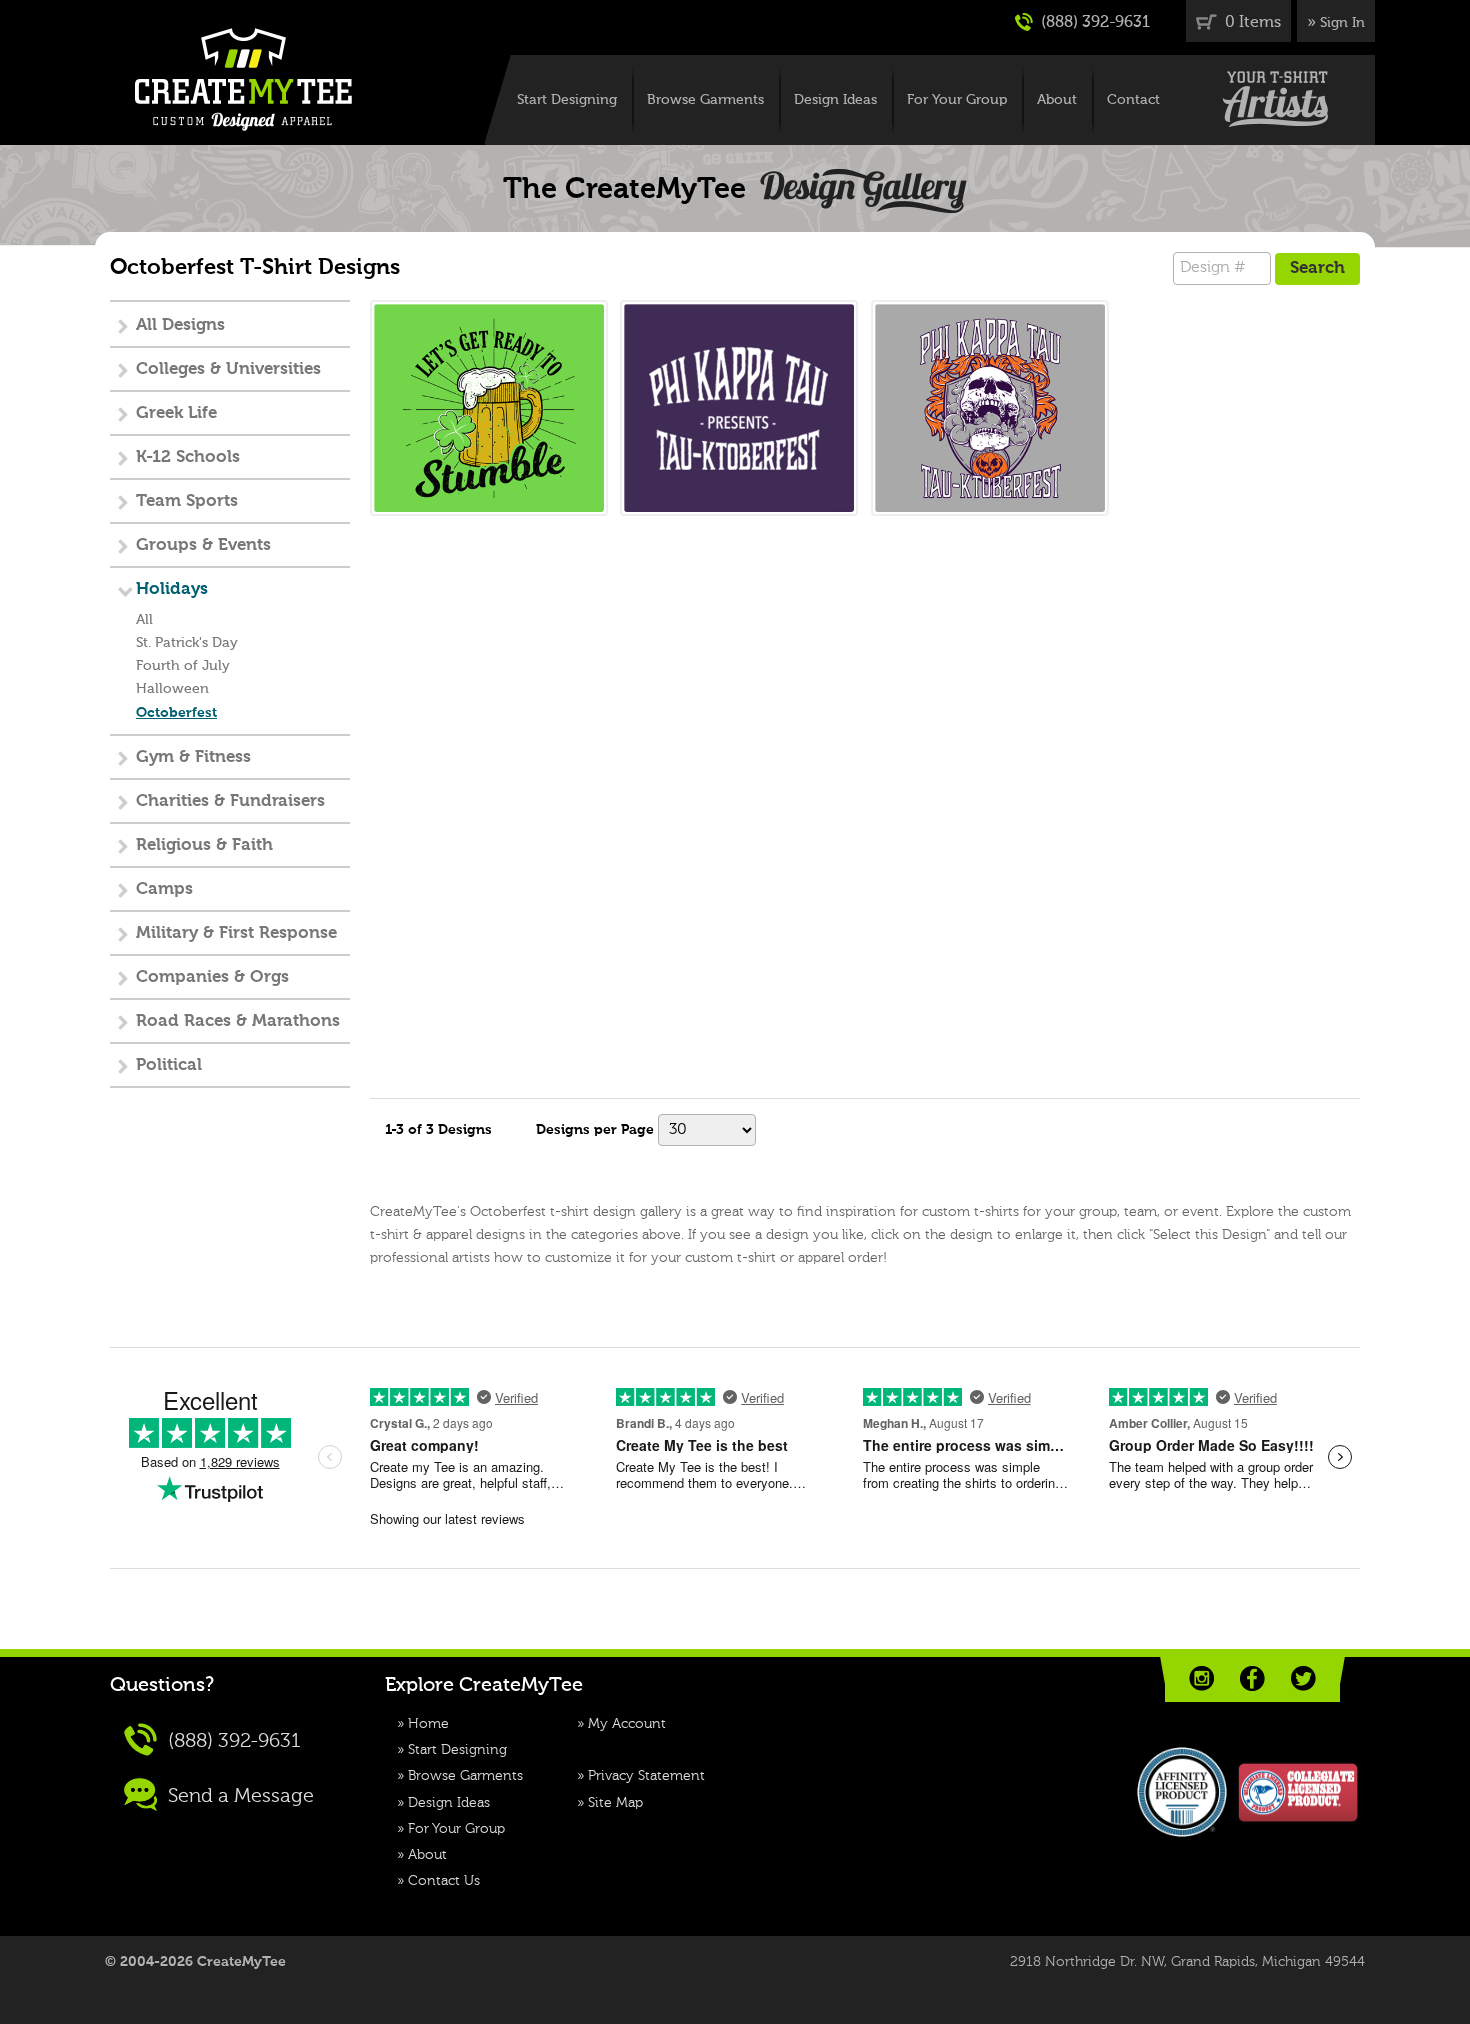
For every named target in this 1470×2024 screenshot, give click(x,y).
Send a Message (238, 1797)
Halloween (172, 689)
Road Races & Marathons (238, 1021)
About (1057, 100)
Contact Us (444, 1881)
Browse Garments (705, 100)
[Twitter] (1303, 1678)
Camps (164, 889)
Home (428, 1724)
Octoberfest (176, 713)
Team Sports (187, 501)
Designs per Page (595, 1130)
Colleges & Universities (228, 369)
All (144, 620)
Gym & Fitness (193, 757)
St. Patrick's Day (187, 643)
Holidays (172, 589)
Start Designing (567, 100)
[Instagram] (1201, 1678)
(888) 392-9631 (1093, 23)
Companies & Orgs (212, 977)
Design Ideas (835, 100)
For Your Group (957, 100)
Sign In (1342, 23)
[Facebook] (1252, 1678)
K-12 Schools (188, 457)
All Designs (180, 325)
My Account (627, 1724)
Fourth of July (183, 666)
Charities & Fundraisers (230, 801)
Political (169, 1065)
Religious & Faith (204, 845)
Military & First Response (236, 933)
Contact (1133, 100)
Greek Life (176, 413)
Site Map (615, 1803)
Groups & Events (203, 545)
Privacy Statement (646, 1776)
